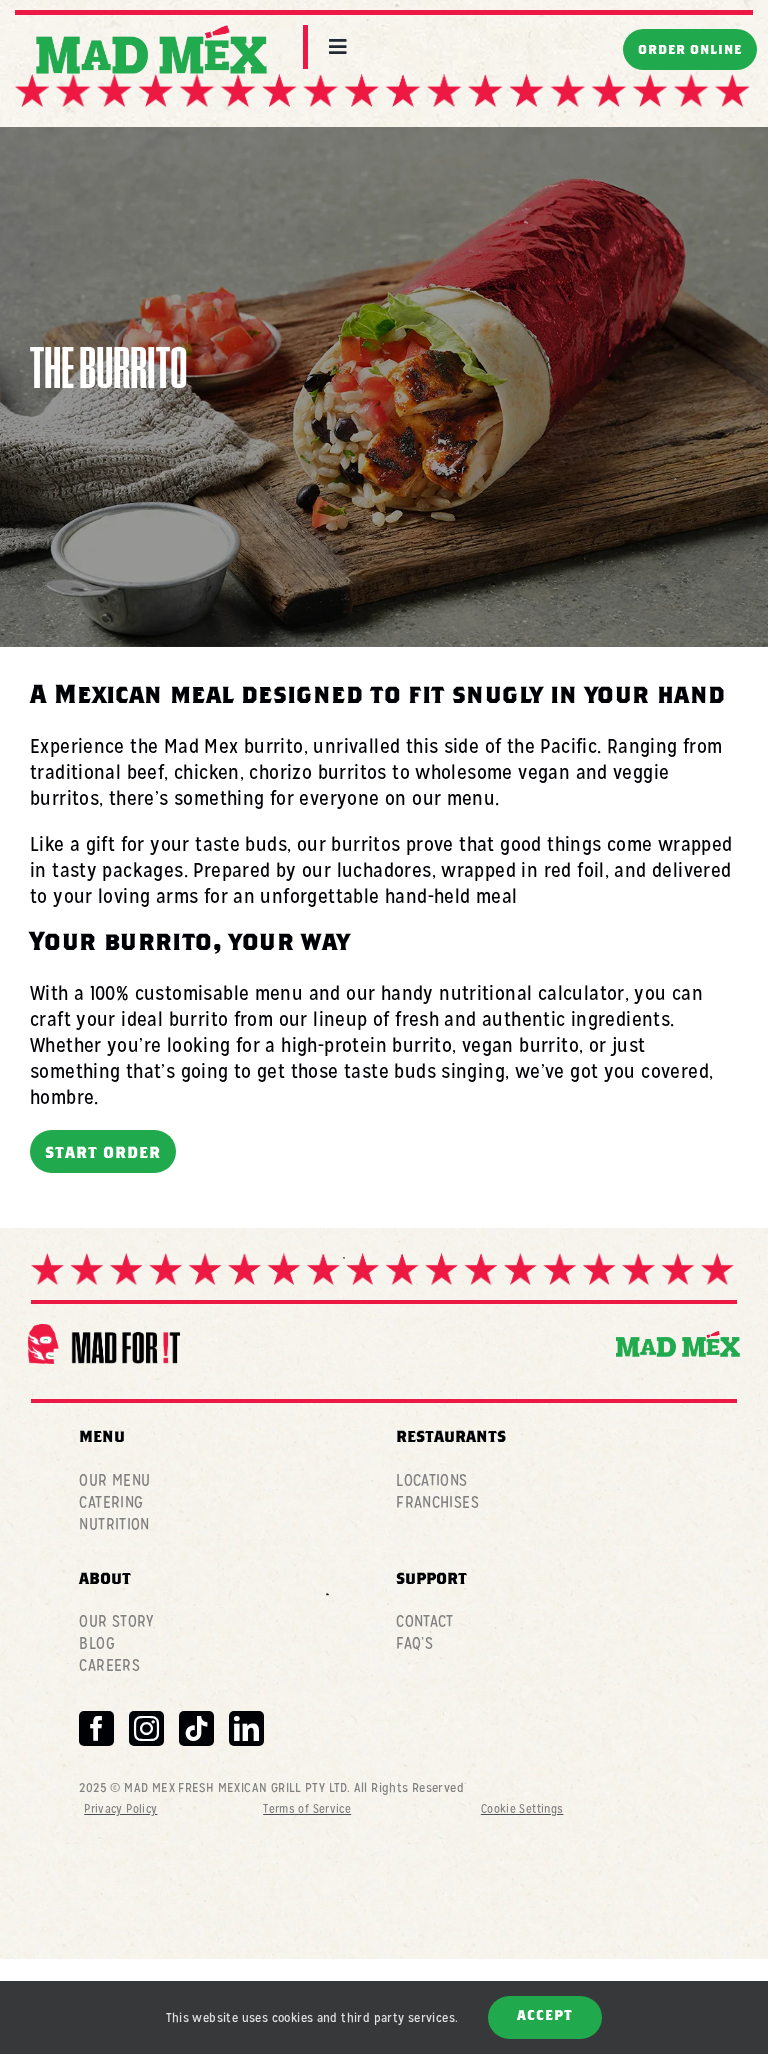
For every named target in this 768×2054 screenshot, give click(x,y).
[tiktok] (196, 1728)
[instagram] (146, 1728)
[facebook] (96, 1728)
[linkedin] (246, 1728)
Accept (545, 2017)
